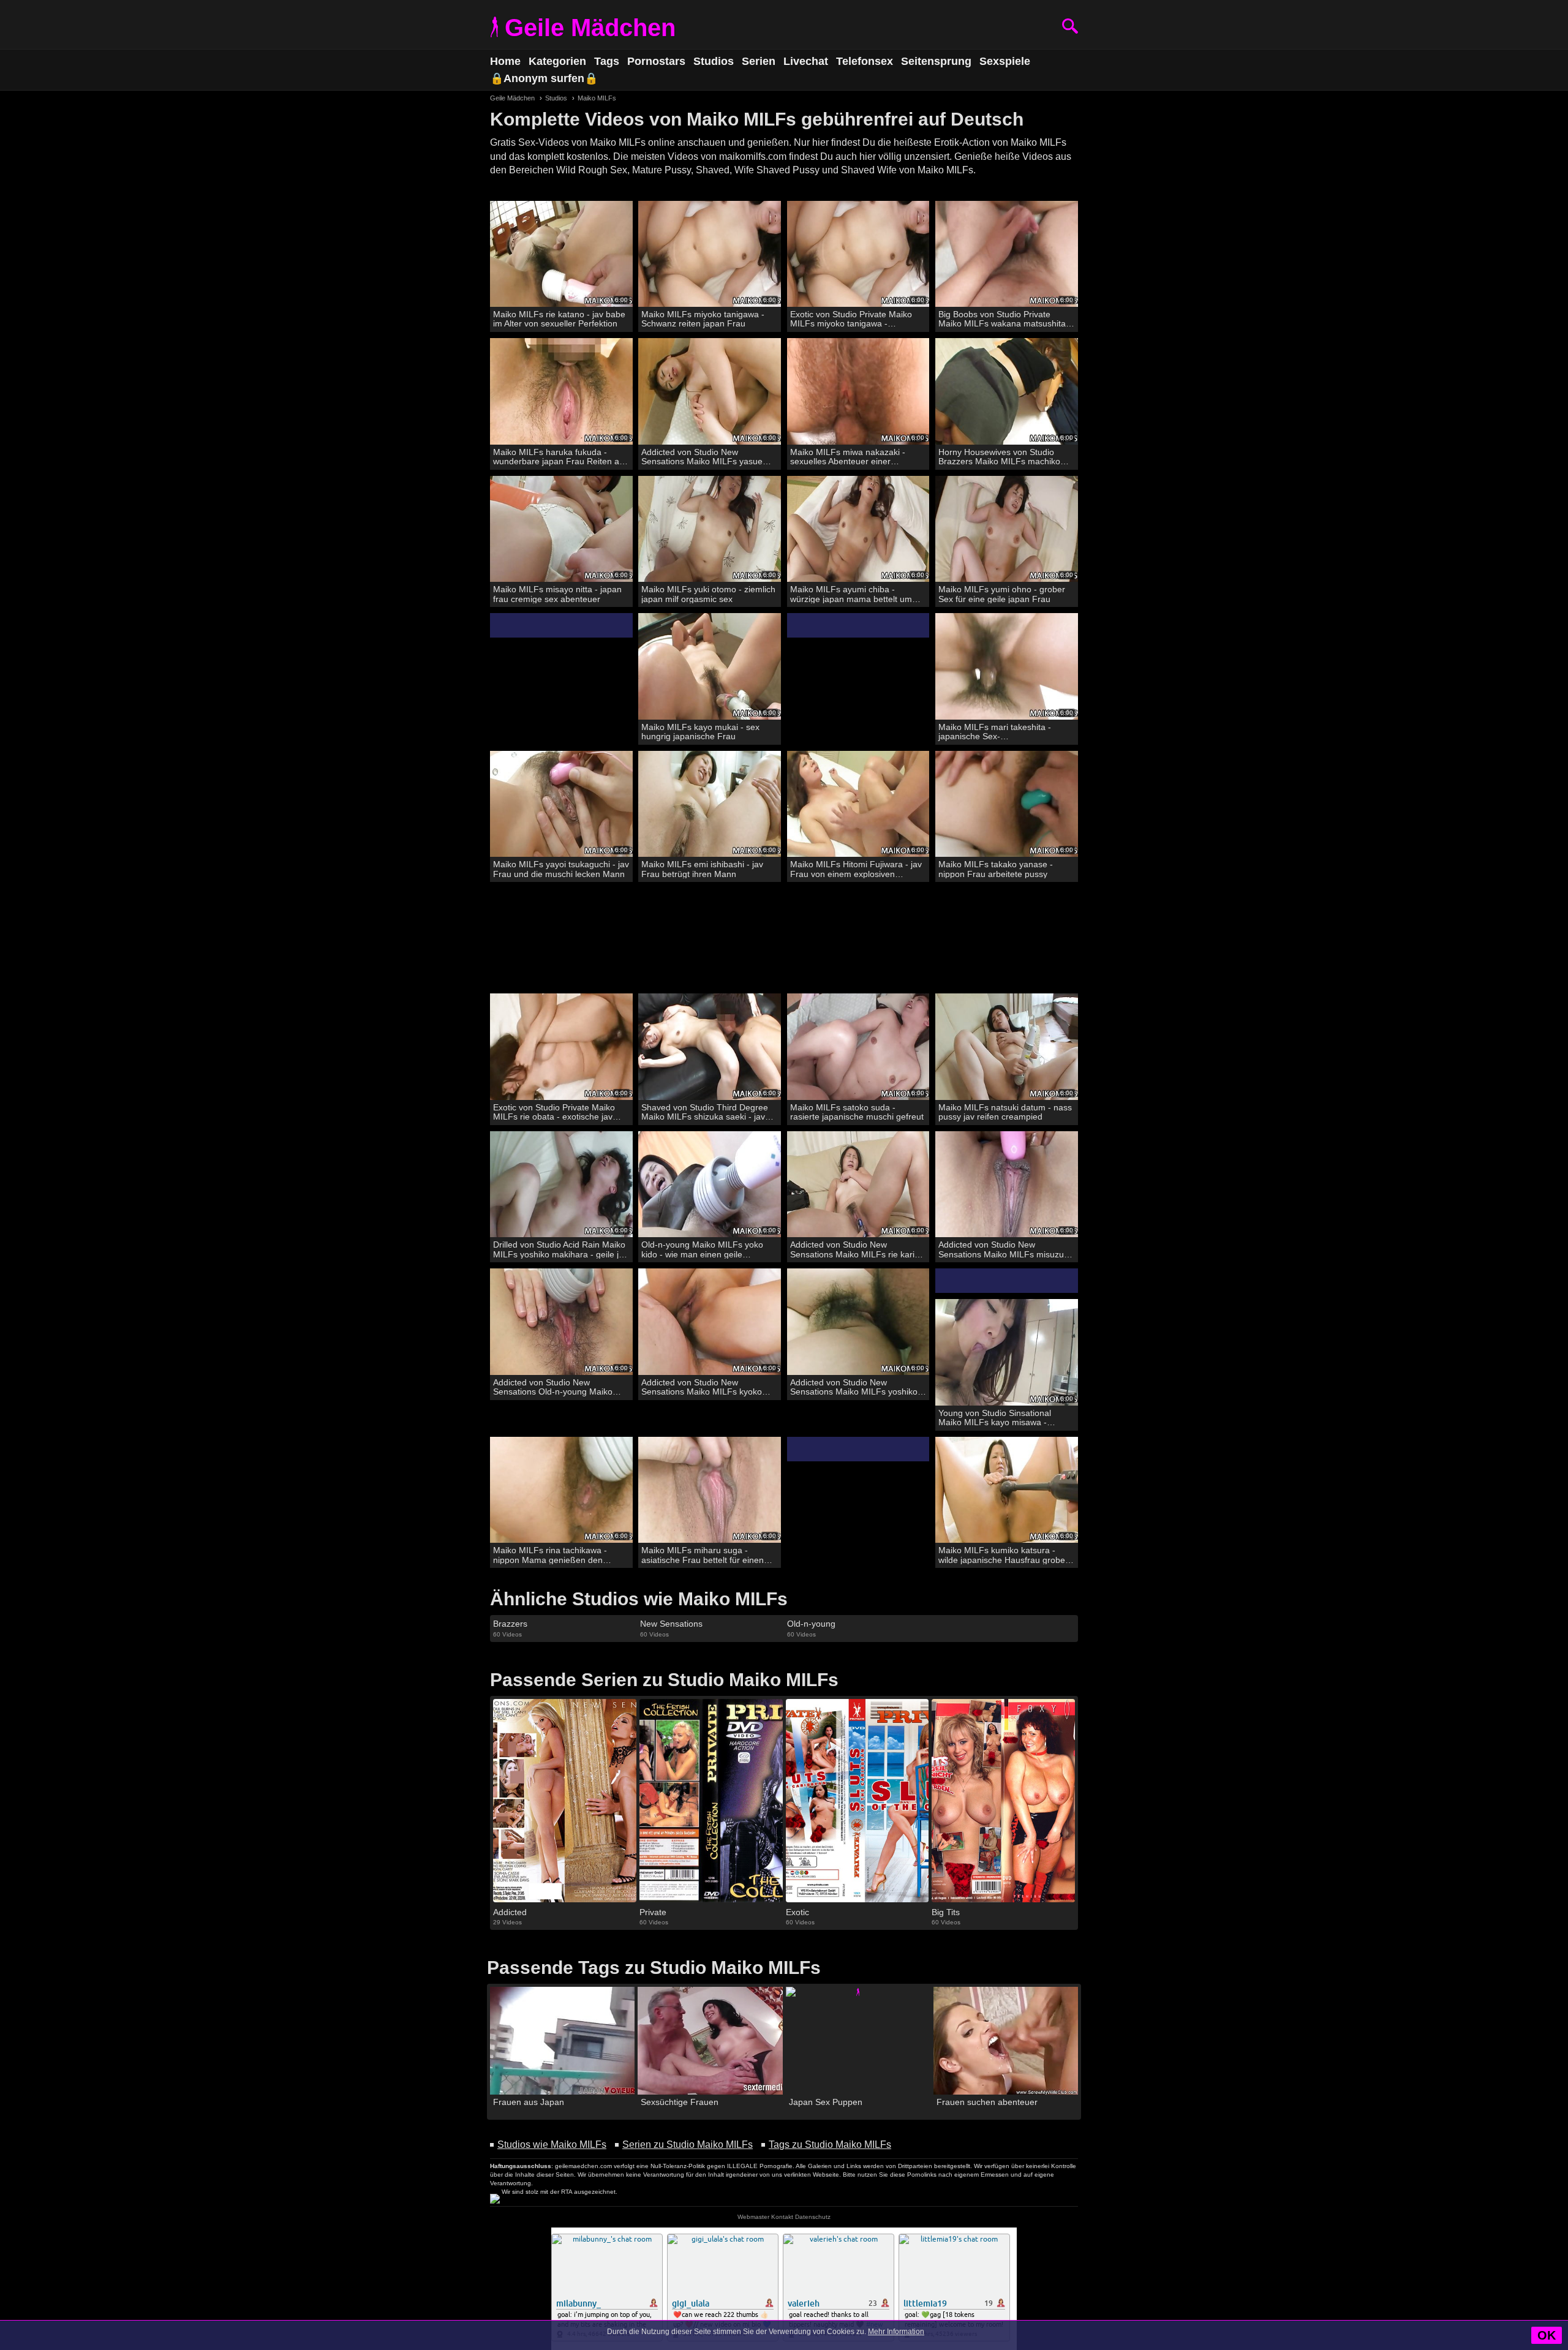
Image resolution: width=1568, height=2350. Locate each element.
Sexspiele (1005, 61)
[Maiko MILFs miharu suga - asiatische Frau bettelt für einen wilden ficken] (710, 1490)
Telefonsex (865, 61)
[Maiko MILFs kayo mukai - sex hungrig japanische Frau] (710, 667)
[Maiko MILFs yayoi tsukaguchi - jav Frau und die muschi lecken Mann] (561, 804)
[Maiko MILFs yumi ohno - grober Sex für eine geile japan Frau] (1007, 529)
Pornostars (656, 61)
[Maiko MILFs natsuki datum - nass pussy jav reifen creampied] (1007, 1047)
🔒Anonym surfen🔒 (544, 78)
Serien (759, 61)
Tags (607, 61)
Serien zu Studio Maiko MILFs (688, 2145)
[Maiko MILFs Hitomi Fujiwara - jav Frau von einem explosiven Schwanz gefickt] (858, 804)
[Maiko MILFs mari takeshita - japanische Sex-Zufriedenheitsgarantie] (1007, 667)
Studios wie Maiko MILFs (552, 2145)
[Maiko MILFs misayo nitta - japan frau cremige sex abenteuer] (561, 529)
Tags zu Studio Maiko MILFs (830, 2145)
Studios (714, 61)
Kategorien (557, 61)
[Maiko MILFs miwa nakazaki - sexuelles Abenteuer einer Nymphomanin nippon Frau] (858, 392)
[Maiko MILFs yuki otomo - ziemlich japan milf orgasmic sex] (710, 529)
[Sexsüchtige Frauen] (710, 2041)
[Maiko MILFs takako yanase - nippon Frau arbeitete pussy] (1007, 804)
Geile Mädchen (590, 28)
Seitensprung (936, 61)
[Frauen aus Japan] (562, 2041)
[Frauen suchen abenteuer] (1006, 2041)
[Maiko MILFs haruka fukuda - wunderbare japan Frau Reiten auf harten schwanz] (561, 392)
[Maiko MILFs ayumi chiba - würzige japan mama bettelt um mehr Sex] (858, 529)
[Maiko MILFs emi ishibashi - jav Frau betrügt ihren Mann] (710, 804)
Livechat (806, 61)
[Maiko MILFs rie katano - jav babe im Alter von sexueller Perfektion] (561, 254)
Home (505, 61)
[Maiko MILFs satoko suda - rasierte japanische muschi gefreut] (858, 1047)
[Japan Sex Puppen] (858, 2041)
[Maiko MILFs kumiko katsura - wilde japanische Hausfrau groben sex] (1007, 1490)
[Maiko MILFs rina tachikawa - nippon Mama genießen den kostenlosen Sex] (561, 1490)
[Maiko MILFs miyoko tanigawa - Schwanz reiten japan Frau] (710, 254)
